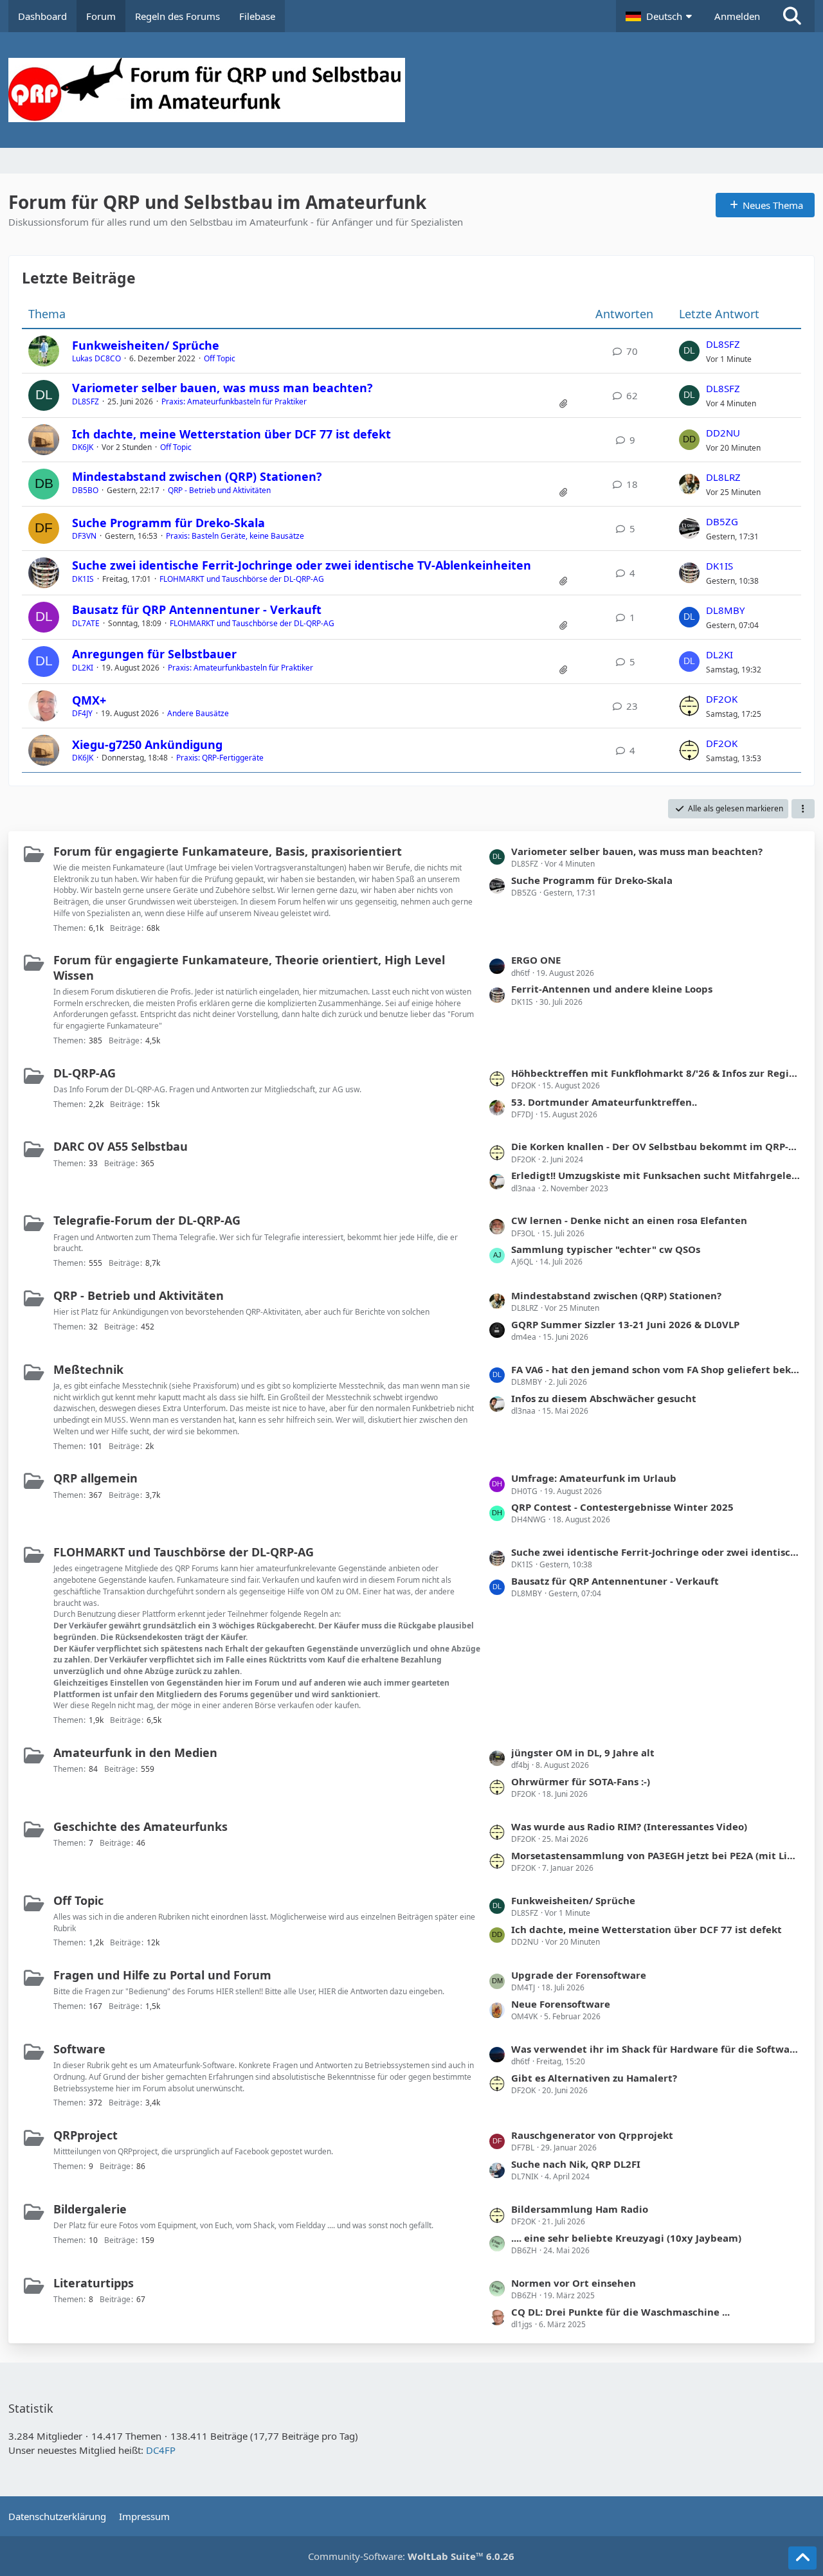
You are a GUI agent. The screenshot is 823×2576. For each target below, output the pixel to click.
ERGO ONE (536, 960)
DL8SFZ (723, 344)
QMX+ (89, 700)
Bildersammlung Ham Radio (580, 2209)
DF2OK (722, 699)
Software (79, 2049)
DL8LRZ (723, 477)
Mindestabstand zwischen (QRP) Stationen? (197, 476)
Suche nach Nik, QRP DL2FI (576, 2164)
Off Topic (220, 358)
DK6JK (83, 447)
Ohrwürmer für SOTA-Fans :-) (581, 1781)
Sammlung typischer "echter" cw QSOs (606, 1249)
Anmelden (737, 16)
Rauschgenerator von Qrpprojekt (592, 2135)
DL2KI (83, 668)
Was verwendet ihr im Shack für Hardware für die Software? (656, 2049)
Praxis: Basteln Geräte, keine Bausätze (235, 536)
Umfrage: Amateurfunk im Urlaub (594, 1478)
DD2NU (723, 433)
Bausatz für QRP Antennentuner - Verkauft (197, 609)
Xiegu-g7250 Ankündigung (147, 744)
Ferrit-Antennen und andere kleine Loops (612, 989)
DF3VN (84, 536)
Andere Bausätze (198, 713)
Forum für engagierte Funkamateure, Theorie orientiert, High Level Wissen (249, 967)
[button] (660, 16)
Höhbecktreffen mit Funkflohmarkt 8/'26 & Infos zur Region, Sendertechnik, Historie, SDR (656, 1073)
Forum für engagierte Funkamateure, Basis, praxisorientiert (228, 851)
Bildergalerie (90, 2209)
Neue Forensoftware (561, 2004)
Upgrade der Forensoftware (579, 1975)
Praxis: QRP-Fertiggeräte (220, 758)
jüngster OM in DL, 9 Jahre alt (583, 1752)
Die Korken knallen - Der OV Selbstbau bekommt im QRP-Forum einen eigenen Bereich (656, 1146)
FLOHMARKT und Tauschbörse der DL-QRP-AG (242, 579)
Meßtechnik (88, 1369)
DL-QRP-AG (85, 1073)
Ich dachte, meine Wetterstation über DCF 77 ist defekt (231, 434)
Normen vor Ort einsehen (574, 2283)
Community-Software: (411, 2556)
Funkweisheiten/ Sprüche (146, 345)
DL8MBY (725, 610)
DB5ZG (722, 521)
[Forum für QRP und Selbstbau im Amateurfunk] (411, 90)
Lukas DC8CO (96, 358)
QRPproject (86, 2135)
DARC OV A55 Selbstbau (121, 1146)
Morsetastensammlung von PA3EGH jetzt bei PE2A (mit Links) (656, 1855)
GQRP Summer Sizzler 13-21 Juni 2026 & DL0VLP (625, 1324)
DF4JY (82, 713)
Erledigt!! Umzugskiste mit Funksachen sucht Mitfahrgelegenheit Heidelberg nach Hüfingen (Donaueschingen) (656, 1175)
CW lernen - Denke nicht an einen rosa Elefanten (629, 1220)
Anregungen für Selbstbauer (154, 654)
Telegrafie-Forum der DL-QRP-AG (147, 1220)
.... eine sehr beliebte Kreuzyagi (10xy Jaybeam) (626, 2238)
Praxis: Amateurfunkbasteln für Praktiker (234, 401)
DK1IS (83, 579)
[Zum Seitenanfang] (802, 2558)
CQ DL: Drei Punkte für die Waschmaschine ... (620, 2312)
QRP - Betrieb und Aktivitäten (219, 490)
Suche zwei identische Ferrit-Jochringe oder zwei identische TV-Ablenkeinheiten (302, 565)
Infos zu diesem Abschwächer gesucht (604, 1398)
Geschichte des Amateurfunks (140, 1826)
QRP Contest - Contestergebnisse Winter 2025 (622, 1507)
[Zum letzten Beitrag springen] (689, 351)
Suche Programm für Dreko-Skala (168, 523)
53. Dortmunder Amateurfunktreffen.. (604, 1102)
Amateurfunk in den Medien (135, 1752)
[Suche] (792, 16)
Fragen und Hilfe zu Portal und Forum (162, 1975)
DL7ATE (86, 623)
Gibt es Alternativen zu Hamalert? (594, 2078)
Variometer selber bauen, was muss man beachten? (222, 388)
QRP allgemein (95, 1478)
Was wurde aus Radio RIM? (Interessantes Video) (629, 1826)
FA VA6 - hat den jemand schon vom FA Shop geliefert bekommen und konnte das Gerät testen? (656, 1369)
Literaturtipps (94, 2283)
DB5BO (85, 490)
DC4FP (161, 2450)
